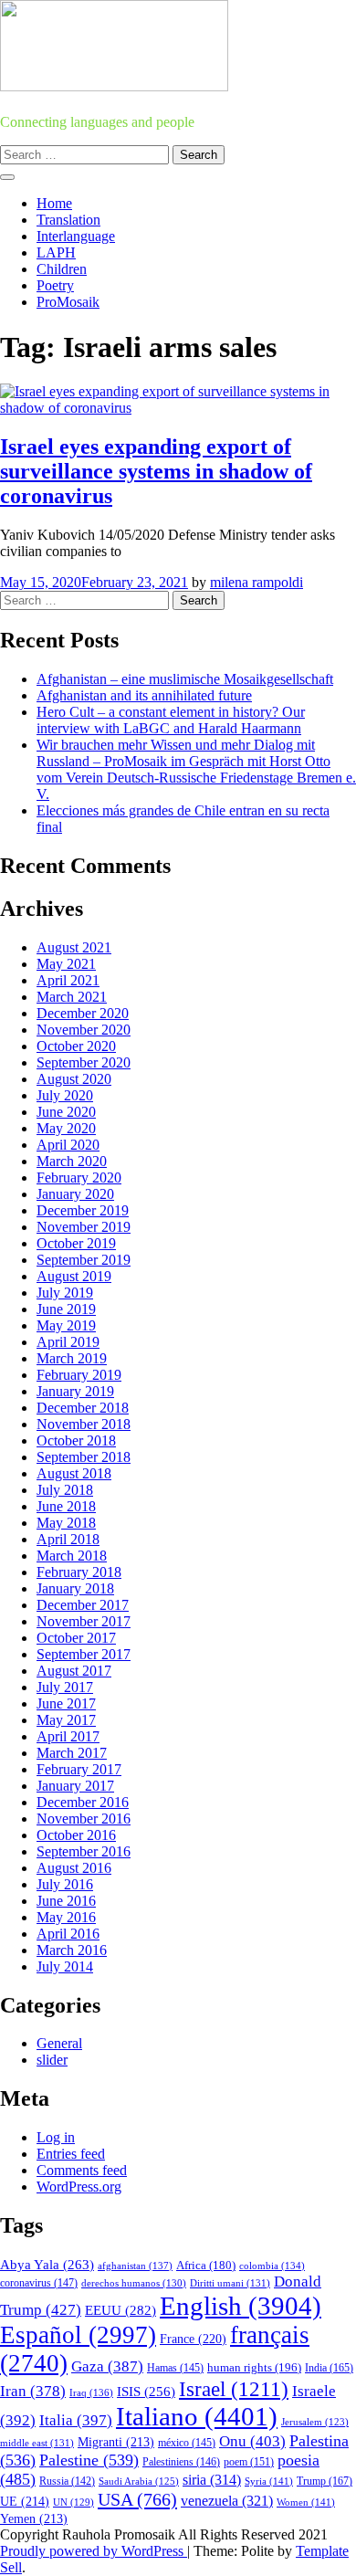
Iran (33, 2391)
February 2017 (79, 1769)
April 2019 (68, 1342)
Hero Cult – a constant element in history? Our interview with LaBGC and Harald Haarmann (171, 720)
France (193, 2339)
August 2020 (74, 1079)
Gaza (107, 2366)
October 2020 (76, 1046)
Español (78, 2335)
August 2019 (74, 1276)
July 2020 (65, 1095)
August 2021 (74, 947)
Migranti (116, 2442)
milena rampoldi (257, 582)
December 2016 (83, 1802)
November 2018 (84, 1424)
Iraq (91, 2392)
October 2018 (76, 1440)
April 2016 (68, 1934)
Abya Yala (47, 2265)
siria (212, 2480)
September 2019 (84, 1260)
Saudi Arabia (139, 2481)
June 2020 (66, 1112)
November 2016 (84, 1819)
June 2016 (66, 1901)
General (59, 2043)
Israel (234, 2389)
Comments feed (82, 2170)
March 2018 (72, 1556)
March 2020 (72, 1161)
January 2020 (75, 1194)
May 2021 (66, 964)
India (329, 2368)
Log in (56, 2137)
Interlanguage (76, 236)
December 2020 (83, 1013)
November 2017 (84, 1621)
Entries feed (71, 2154)
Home (54, 203)
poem (249, 2462)
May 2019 (66, 1325)
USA (137, 2499)
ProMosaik (68, 302)
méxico (187, 2443)
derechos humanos (134, 2283)
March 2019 (72, 1358)
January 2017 (75, 1786)
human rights (254, 2367)
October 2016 (76, 1835)
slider (52, 2060)
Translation (68, 220)
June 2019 (66, 1309)
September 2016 (84, 1851)
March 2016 (72, 1950)
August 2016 (74, 1868)
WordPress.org (79, 2187)
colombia (272, 2266)
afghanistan (135, 2266)
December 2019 (83, 1210)
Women (306, 2502)
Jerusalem (315, 2422)
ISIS (146, 2392)
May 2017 (66, 1720)
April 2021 (68, 980)
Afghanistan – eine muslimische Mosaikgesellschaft (185, 679)
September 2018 (84, 1457)
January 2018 (75, 1588)
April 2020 (68, 1145)
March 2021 (72, 997)
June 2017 (66, 1703)
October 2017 (76, 1638)
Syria (269, 2481)
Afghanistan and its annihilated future (144, 695)
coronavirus (39, 2283)
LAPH (56, 252)
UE (25, 2502)
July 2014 (65, 1966)
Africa (206, 2266)
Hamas (175, 2368)
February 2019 (79, 1375)
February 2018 (79, 1572)
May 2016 (66, 1917)
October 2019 (76, 1243)
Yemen (34, 2519)
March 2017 (72, 1753)
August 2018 (74, 1473)
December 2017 (83, 1605)
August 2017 (74, 1671)
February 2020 (79, 1178)
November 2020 (84, 1030)
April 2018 (68, 1539)
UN (73, 2502)
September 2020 (84, 1062)
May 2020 (66, 1128)
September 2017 (84, 1654)
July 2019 (65, 1293)
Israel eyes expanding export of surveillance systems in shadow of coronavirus (156, 471)
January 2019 (75, 1391)
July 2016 (65, 1884)
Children (62, 269)
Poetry (55, 285)
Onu (252, 2441)
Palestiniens (181, 2462)
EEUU (120, 2310)
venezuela (227, 2501)
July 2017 (65, 1687)
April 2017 (68, 1736)
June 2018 (66, 1506)
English (241, 2306)
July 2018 (65, 1490)
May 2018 (66, 1523)
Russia (67, 2481)
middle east (37, 2443)
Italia (76, 2420)
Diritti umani (230, 2283)
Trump (325, 2481)
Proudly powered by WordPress (94, 2551)
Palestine (89, 2460)
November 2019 (84, 1227)
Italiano (197, 2416)
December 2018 (83, 1408)
